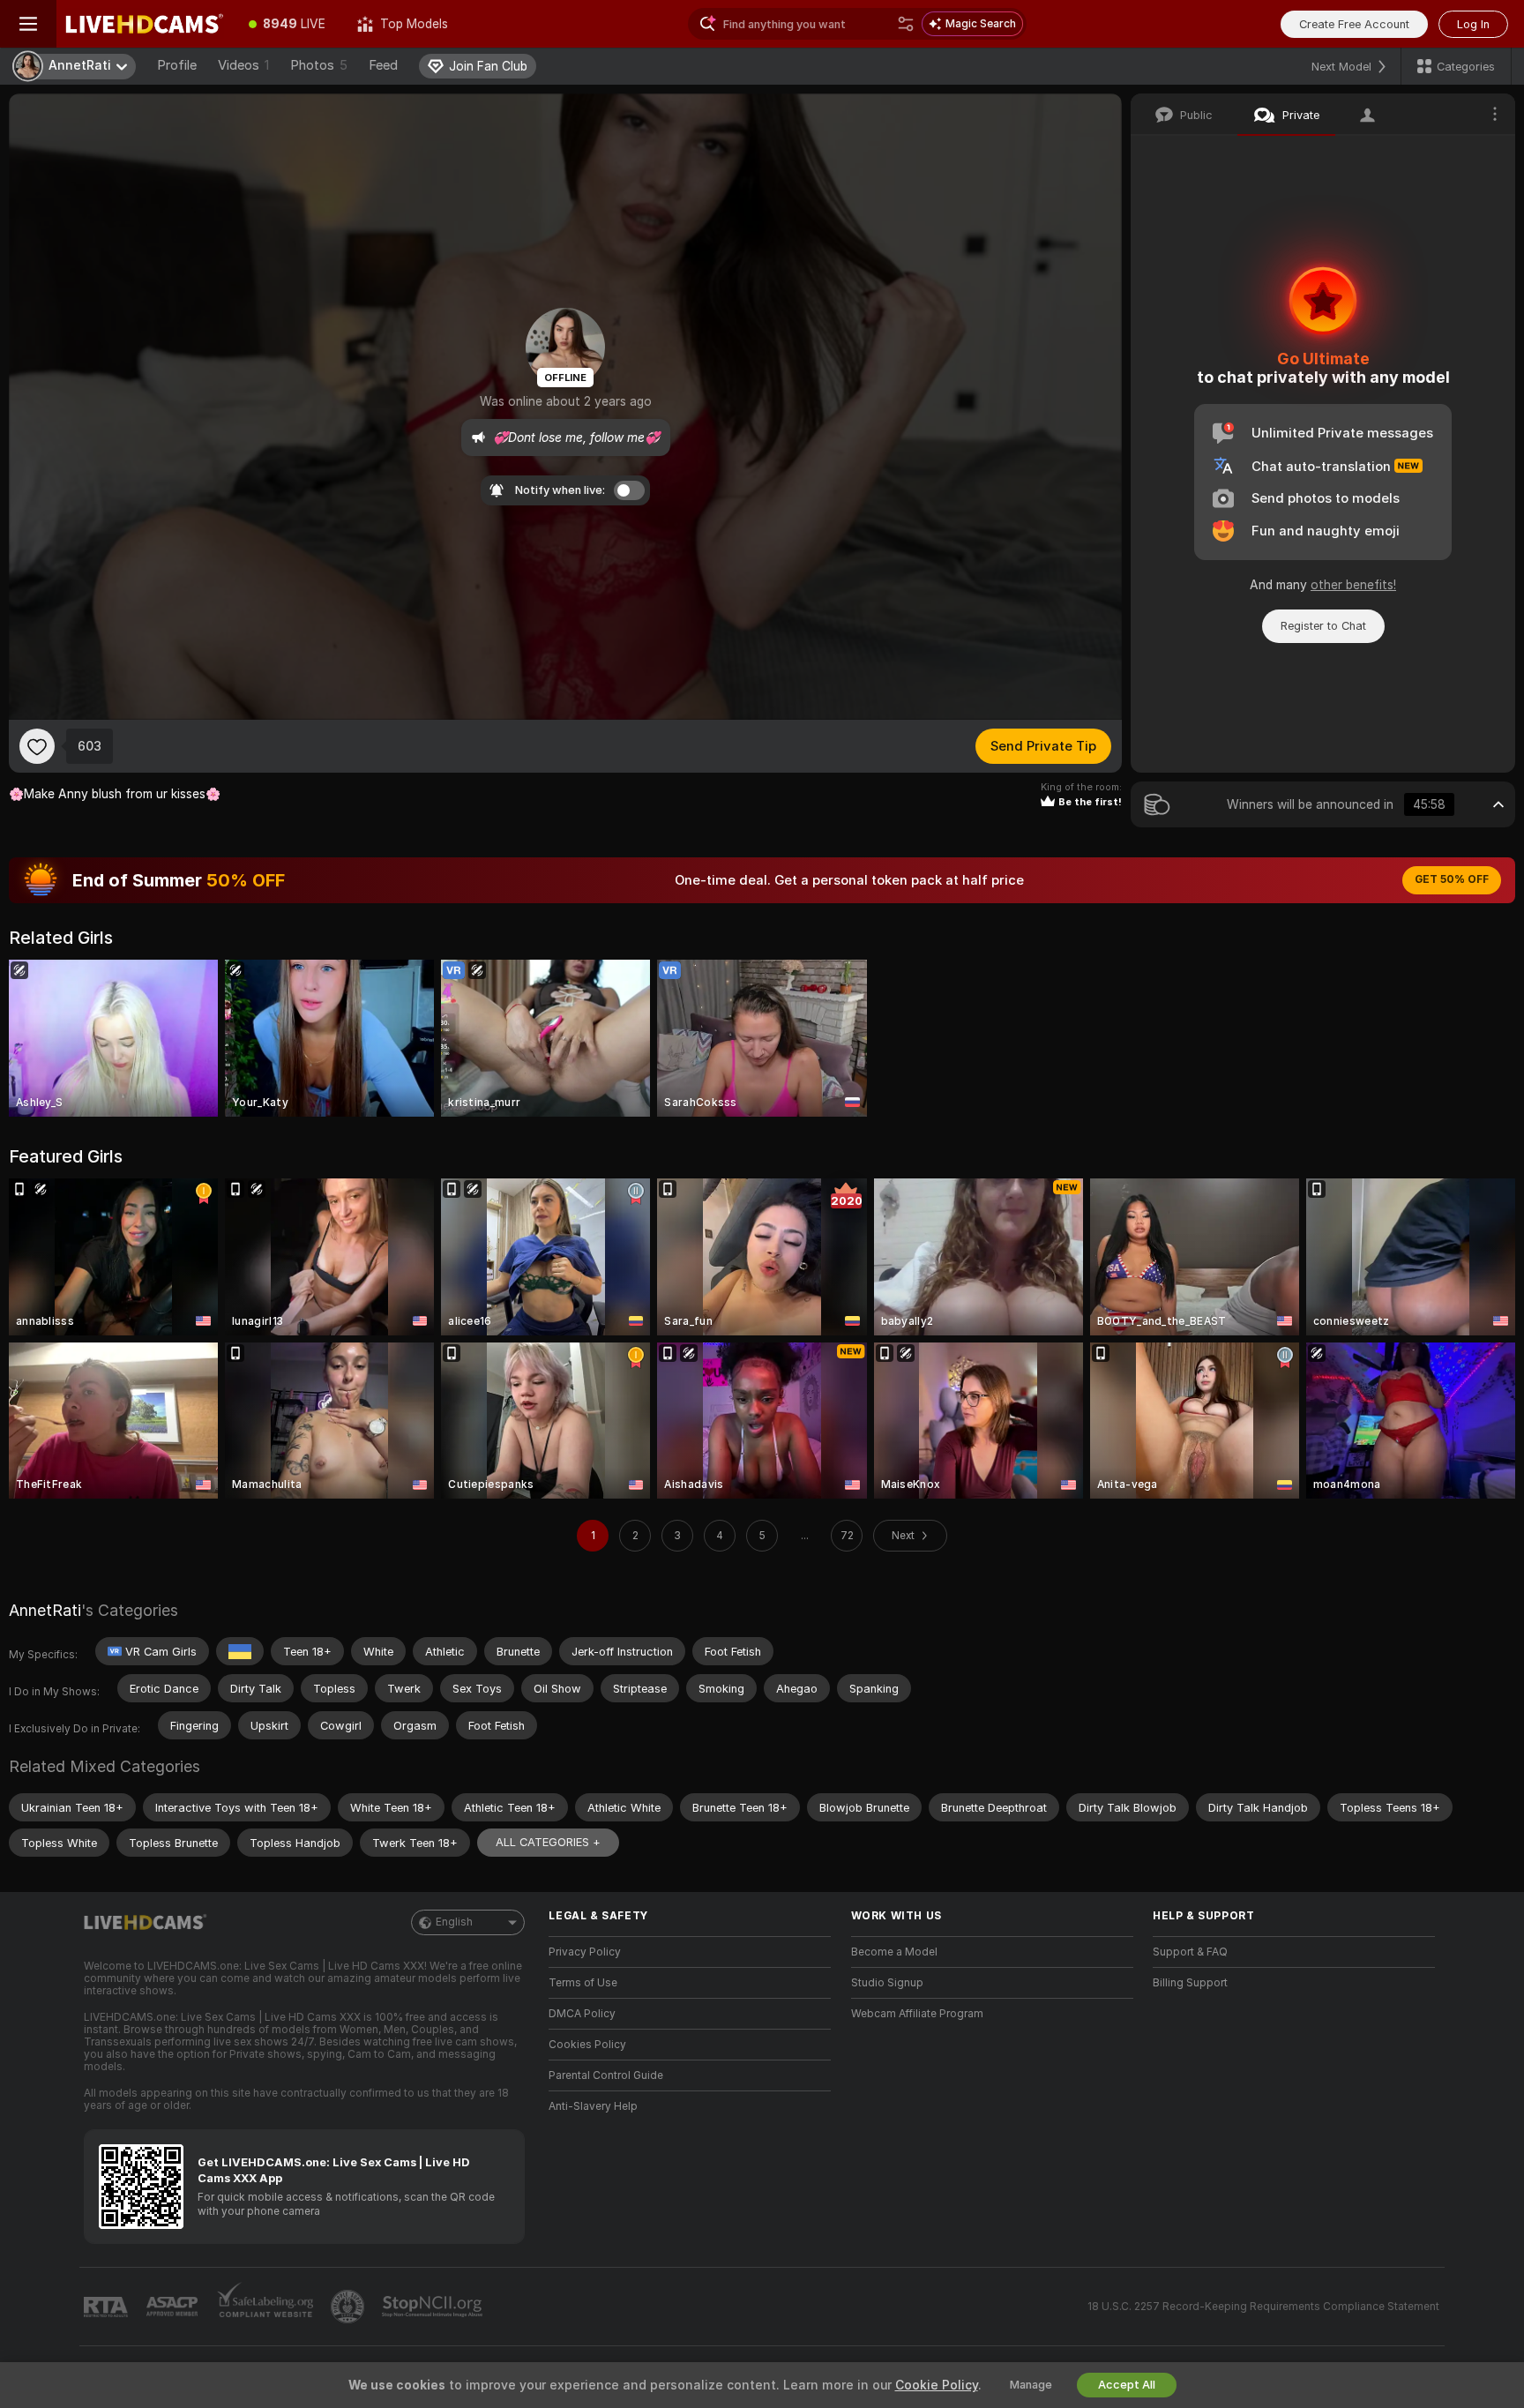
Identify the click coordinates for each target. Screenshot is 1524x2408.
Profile (177, 65)
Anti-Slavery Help (593, 2106)
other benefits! (1353, 585)
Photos (319, 65)
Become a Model (894, 1952)
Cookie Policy (937, 2385)
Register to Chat (1323, 626)
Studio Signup (887, 1983)
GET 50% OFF (1452, 879)
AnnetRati (45, 1610)
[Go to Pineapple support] (349, 2307)
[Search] (906, 24)
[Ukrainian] (240, 1651)
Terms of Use (583, 1983)
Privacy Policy (585, 1952)
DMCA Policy (582, 2014)
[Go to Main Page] (145, 24)
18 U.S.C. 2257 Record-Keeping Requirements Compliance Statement (1263, 2307)
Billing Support (1190, 1983)
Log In (1473, 24)
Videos (243, 65)
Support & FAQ (1190, 1952)
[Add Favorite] (37, 746)
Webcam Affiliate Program (917, 2014)
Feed (383, 65)
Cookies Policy (587, 2045)
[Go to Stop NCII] (434, 2307)
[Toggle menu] (28, 24)
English (454, 1922)
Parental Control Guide (606, 2075)
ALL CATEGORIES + (548, 1842)
